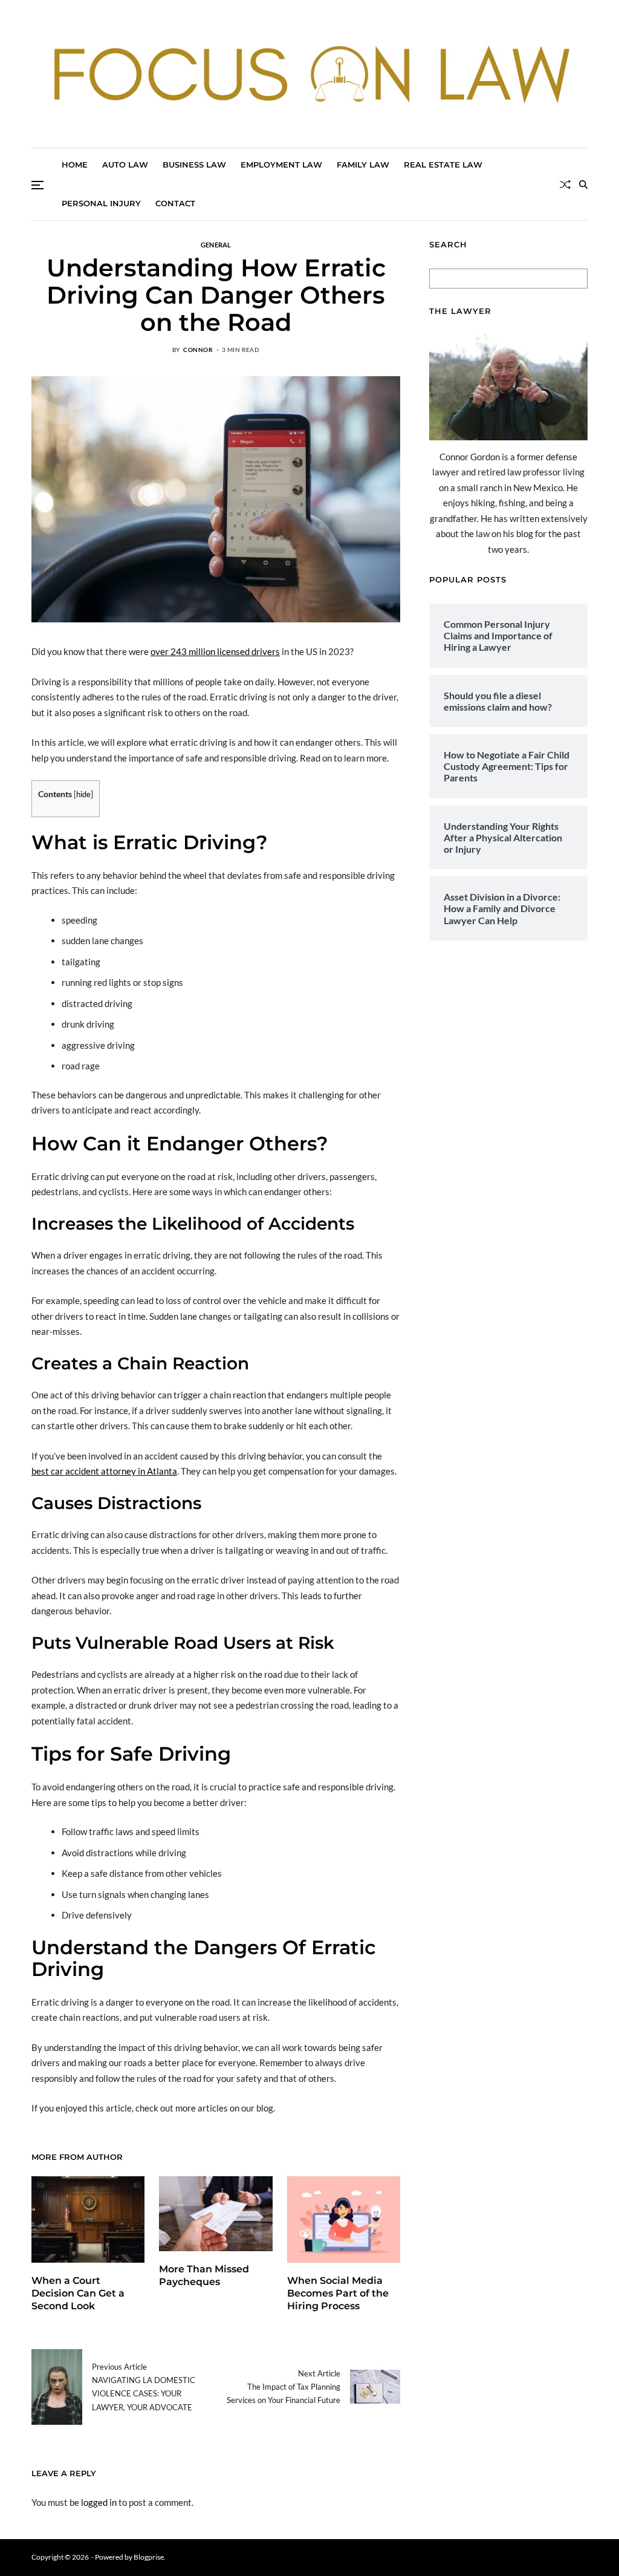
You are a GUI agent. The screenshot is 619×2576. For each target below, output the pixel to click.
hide (83, 794)
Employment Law (281, 165)
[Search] (583, 184)
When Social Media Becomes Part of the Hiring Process (338, 2293)
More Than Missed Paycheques (204, 2275)
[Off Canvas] (37, 185)
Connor (198, 350)
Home (75, 165)
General (216, 244)
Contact (175, 203)
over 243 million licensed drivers (215, 651)
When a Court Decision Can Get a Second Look (78, 2293)
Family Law (363, 165)
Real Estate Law (443, 165)
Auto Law (125, 165)
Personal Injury (101, 203)
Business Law (194, 165)
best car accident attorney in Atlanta (104, 1471)
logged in (99, 2502)
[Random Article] (565, 184)
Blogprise (149, 2557)
